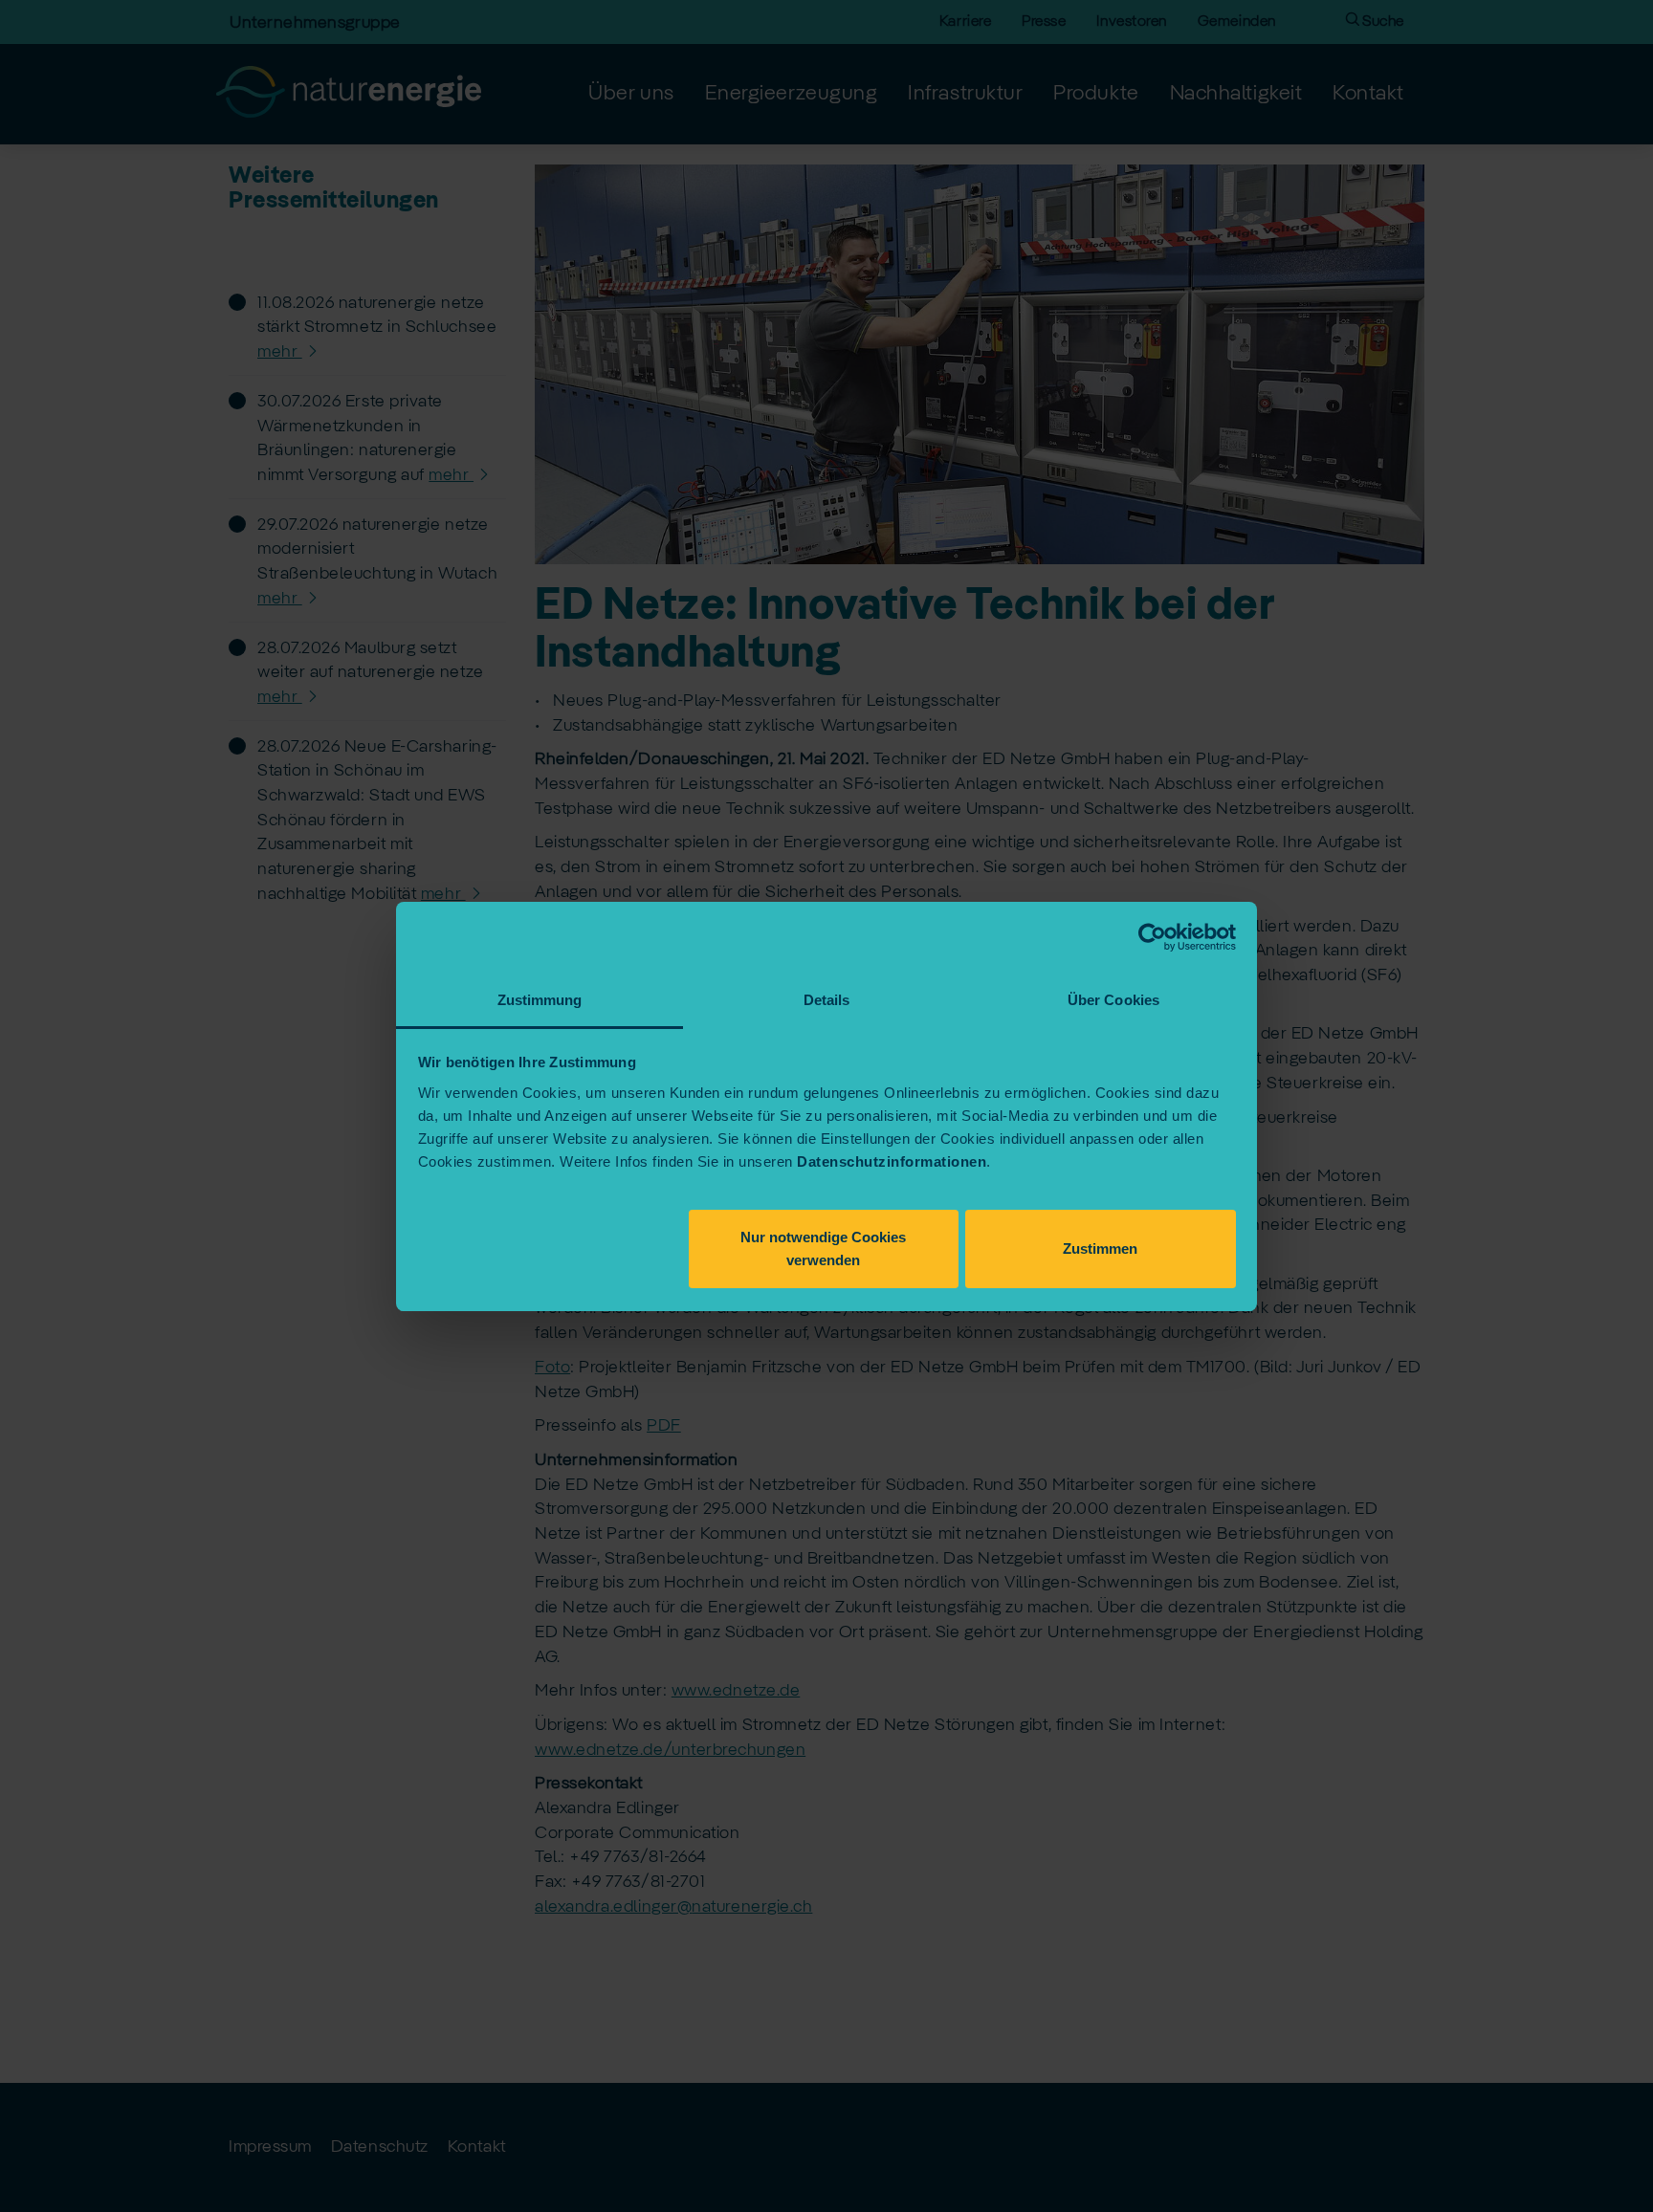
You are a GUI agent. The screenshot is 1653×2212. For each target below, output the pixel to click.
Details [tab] (827, 1000)
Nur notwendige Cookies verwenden (823, 1248)
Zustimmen (1100, 1248)
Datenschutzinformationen (892, 1161)
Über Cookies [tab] (1113, 1000)
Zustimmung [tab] (540, 1000)
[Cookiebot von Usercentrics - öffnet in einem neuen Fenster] (1152, 937)
